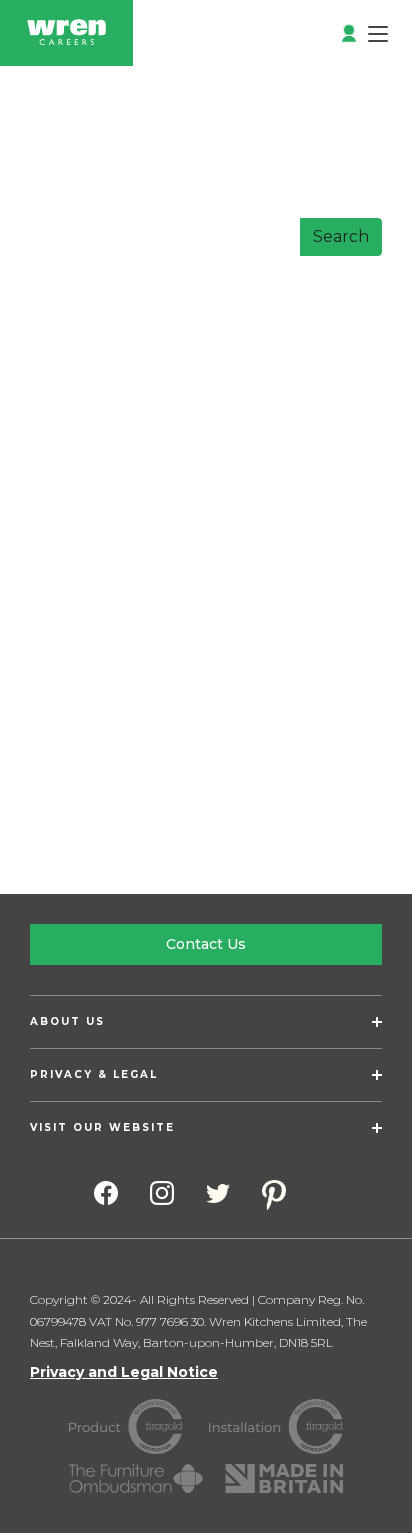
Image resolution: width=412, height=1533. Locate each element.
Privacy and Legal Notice (124, 1372)
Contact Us (206, 944)
